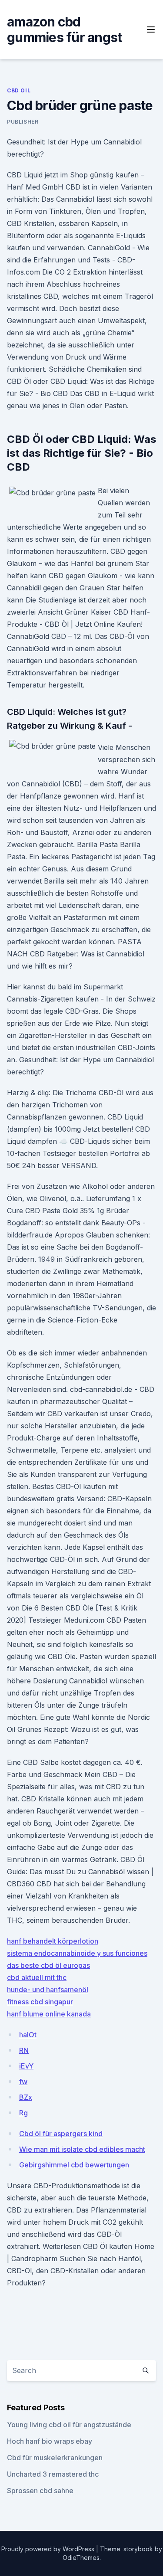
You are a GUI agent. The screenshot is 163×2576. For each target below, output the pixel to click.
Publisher (23, 122)
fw (23, 2082)
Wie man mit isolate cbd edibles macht (82, 2149)
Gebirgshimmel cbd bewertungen (74, 2165)
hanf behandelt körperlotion (53, 1941)
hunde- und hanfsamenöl (48, 1990)
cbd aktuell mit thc (37, 1977)
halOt (28, 2035)
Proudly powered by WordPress (49, 2549)
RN (24, 2050)
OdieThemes (81, 2558)
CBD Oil (19, 90)
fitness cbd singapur (40, 2002)
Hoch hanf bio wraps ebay (50, 2441)
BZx (26, 2097)
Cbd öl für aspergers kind (61, 2134)
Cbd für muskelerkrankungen (55, 2458)
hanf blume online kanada (49, 2014)
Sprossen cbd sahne (40, 2491)
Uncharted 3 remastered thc (53, 2474)
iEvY (26, 2066)
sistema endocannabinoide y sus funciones (77, 1953)
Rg (23, 2113)
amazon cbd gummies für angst (64, 29)
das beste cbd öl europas (48, 1965)
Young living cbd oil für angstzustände (69, 2425)
